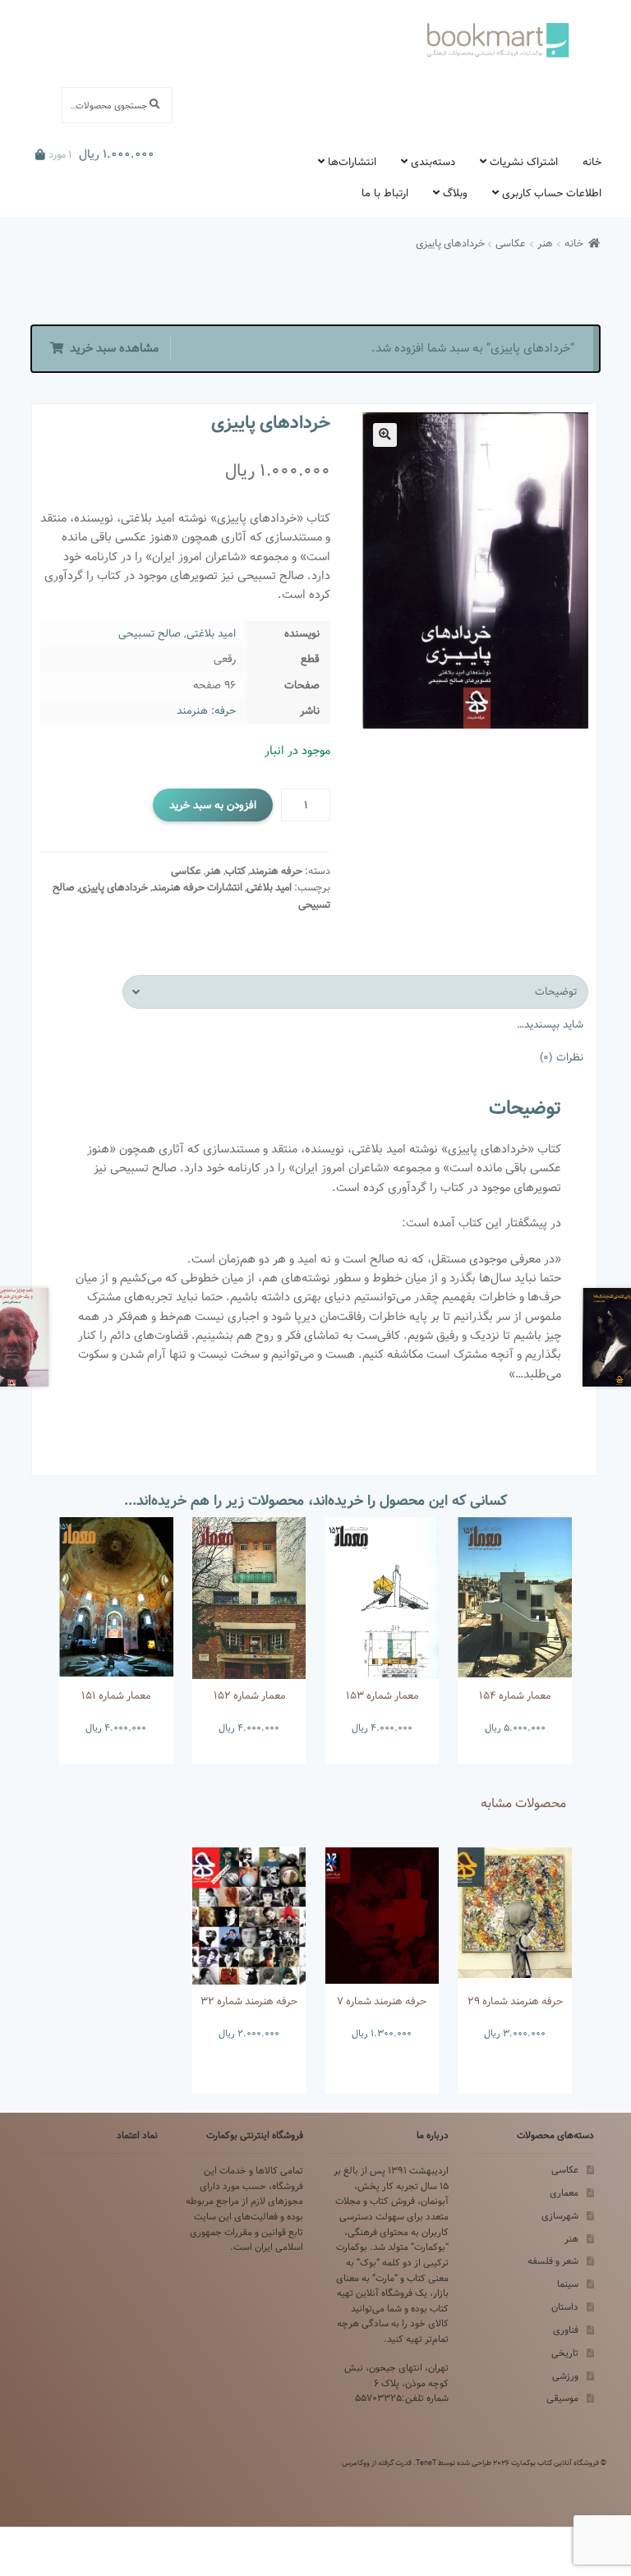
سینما (568, 2284)
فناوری (566, 2330)
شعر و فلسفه (553, 2261)
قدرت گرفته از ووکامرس (377, 2463)
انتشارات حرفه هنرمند (197, 888)
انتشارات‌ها (352, 162)
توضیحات (556, 991)
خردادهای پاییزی (113, 888)
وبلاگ (455, 193)
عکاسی (511, 244)
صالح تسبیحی (150, 633)
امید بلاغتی (211, 633)
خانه (592, 162)
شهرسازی (560, 2216)
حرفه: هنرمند (206, 711)
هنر (545, 244)
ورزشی (565, 2376)
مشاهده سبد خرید (114, 348)
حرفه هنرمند (276, 871)
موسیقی (562, 2398)
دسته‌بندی (433, 162)
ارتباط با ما (385, 193)
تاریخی (565, 2353)
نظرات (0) (562, 1057)
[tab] (355, 992)
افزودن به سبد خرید (213, 805)
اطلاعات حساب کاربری (552, 193)
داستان (565, 2307)
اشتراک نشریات (524, 162)
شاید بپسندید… (550, 1024)
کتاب (235, 871)
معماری (564, 2193)
